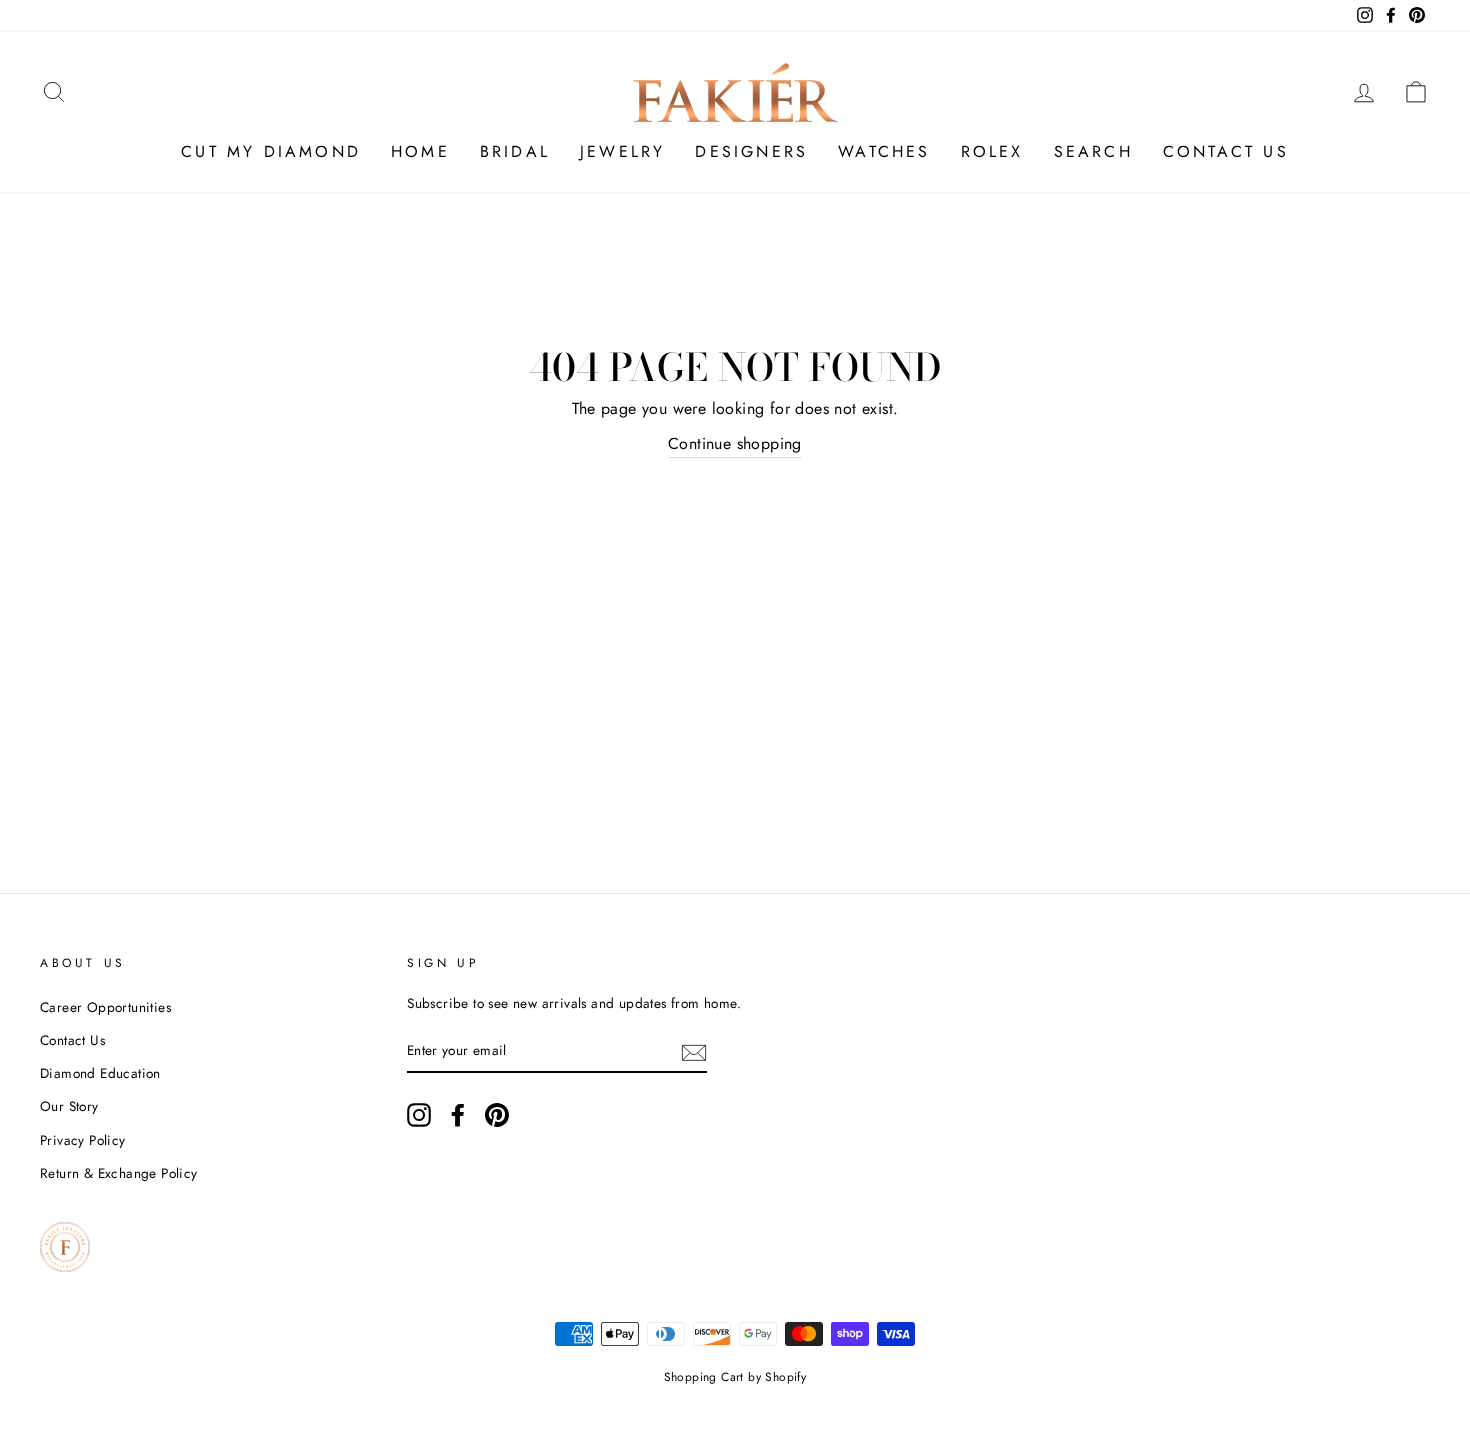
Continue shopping (735, 443)
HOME (420, 151)
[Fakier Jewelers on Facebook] (458, 1115)
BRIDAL (515, 151)
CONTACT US (1226, 151)
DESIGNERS (751, 151)
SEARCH (1093, 151)
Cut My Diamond (271, 151)
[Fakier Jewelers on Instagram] (419, 1115)
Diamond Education (100, 1073)
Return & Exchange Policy (119, 1173)
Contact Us (72, 1040)
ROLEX (992, 151)
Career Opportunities (105, 1007)
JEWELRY (622, 151)
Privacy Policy (83, 1140)
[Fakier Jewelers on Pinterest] (497, 1115)
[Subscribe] (694, 1051)
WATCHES (884, 151)
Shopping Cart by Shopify (735, 1377)
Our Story (69, 1106)
